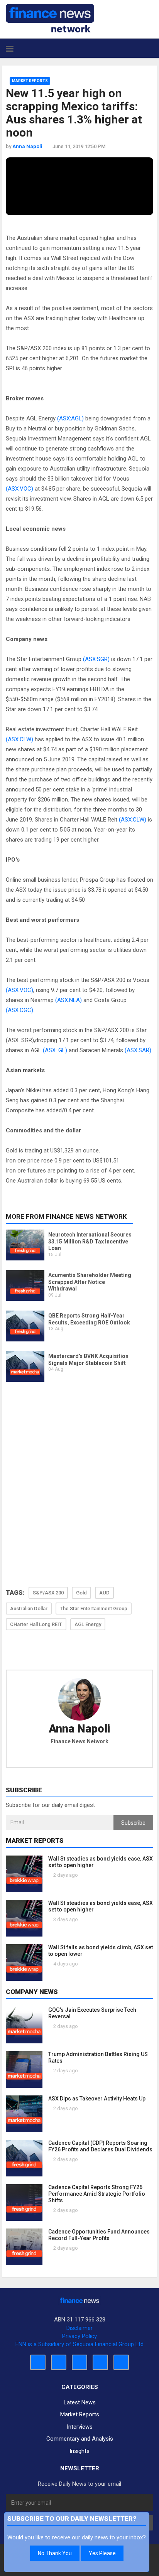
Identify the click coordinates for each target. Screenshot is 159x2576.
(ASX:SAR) (138, 1050)
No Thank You (55, 2553)
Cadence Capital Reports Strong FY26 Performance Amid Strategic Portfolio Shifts (97, 2194)
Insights (79, 2451)
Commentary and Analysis (80, 2439)
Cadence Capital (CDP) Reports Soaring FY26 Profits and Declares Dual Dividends (100, 2146)
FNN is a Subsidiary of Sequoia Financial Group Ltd (79, 2344)
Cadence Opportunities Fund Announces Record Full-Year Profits (99, 2235)
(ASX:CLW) (19, 739)
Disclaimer (79, 2328)
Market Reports (30, 81)
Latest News (80, 2402)
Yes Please (102, 2553)
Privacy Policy (79, 2336)
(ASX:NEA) (69, 1000)
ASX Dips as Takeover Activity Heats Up (97, 2099)
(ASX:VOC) (19, 489)
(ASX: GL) (55, 1050)
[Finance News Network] (50, 18)
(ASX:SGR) (96, 659)
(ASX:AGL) (70, 418)
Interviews (80, 2427)
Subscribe (133, 1823)
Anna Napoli (79, 1729)
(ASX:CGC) (19, 1010)
